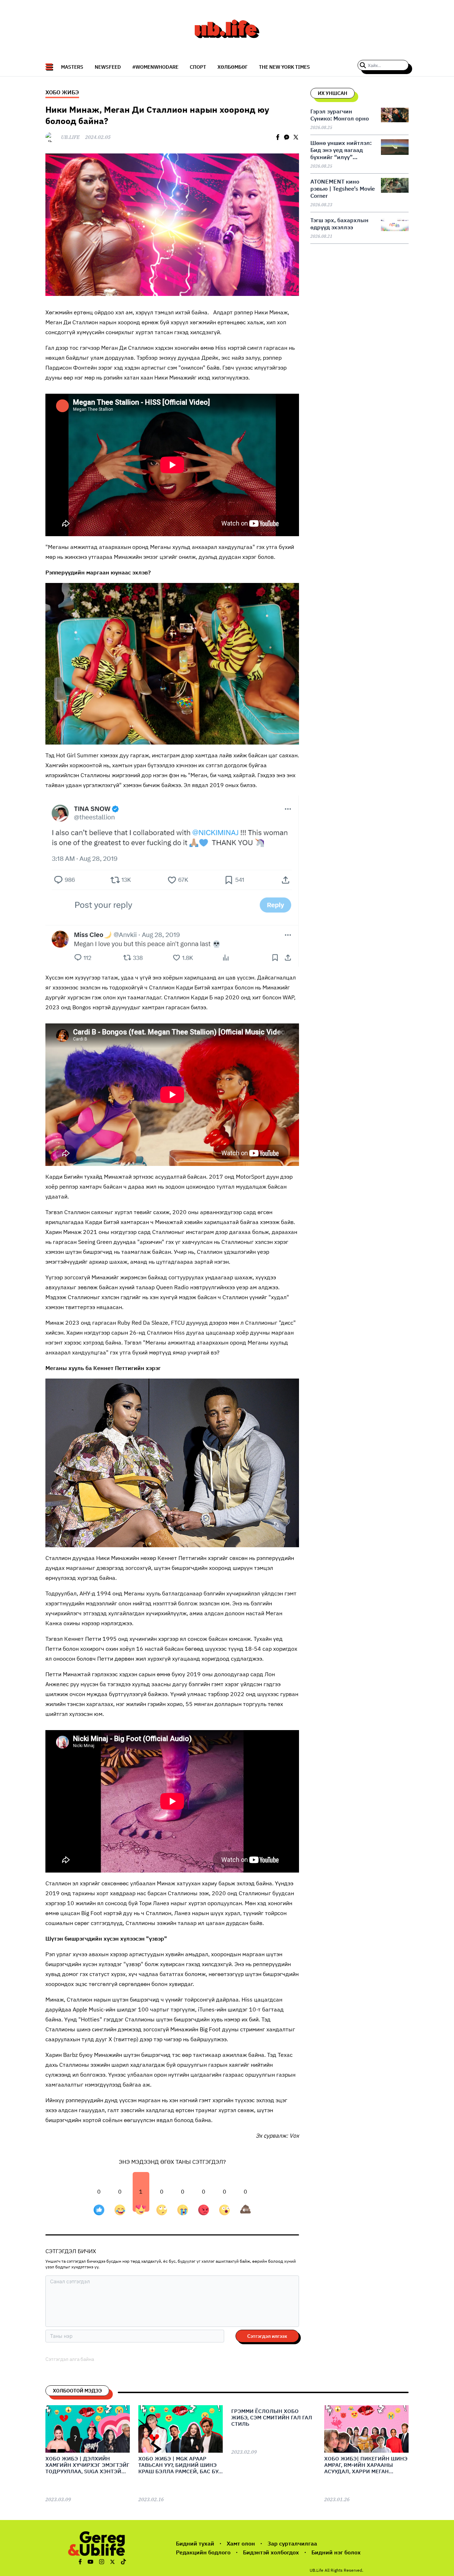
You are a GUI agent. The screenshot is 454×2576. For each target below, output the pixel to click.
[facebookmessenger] (287, 137)
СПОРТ (198, 67)
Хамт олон (241, 2543)
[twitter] (296, 137)
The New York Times (284, 67)
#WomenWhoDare (155, 67)
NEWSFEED (108, 67)
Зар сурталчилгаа (292, 2543)
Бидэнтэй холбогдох (271, 2552)
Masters (72, 67)
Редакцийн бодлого (203, 2552)
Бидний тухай (195, 2543)
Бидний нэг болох (336, 2552)
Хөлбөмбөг (232, 67)
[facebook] (278, 137)
